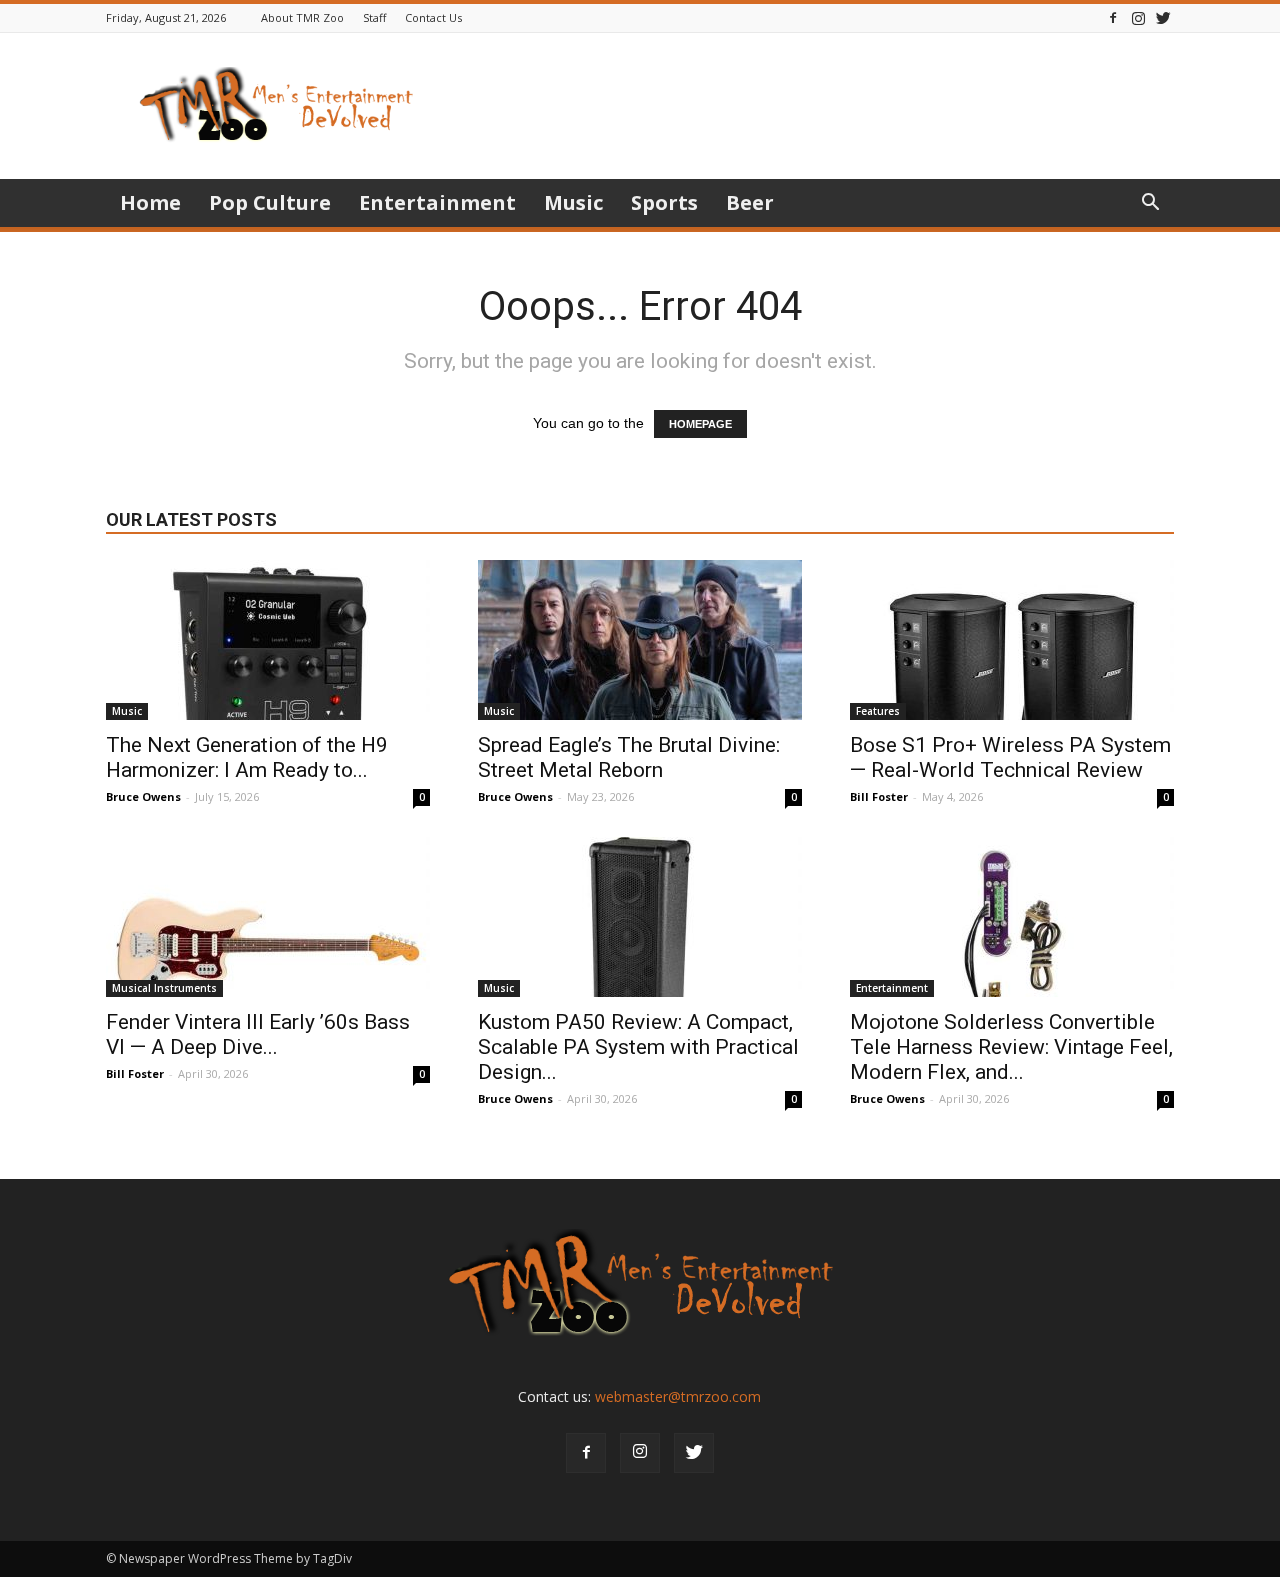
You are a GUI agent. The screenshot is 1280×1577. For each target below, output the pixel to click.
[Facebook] (1113, 17)
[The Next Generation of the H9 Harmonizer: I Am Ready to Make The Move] (268, 640)
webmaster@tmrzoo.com (678, 1396)
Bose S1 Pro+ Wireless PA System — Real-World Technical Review (1010, 757)
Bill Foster (879, 796)
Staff (374, 17)
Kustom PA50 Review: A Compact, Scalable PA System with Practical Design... (638, 1047)
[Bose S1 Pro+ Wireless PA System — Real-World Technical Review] (1012, 640)
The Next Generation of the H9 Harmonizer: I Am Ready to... (247, 757)
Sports (664, 202)
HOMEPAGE (700, 424)
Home (150, 202)
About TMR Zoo (302, 17)
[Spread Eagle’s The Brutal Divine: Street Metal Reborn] (640, 640)
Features (878, 711)
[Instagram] (1138, 17)
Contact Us (433, 17)
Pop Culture (270, 202)
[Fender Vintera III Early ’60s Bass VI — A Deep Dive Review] (268, 917)
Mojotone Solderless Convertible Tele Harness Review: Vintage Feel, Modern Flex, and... (1011, 1047)
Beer (750, 202)
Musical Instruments (164, 988)
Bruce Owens (143, 796)
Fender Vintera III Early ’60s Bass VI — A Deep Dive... (258, 1034)
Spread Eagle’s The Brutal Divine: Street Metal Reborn (629, 757)
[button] (1150, 204)
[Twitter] (1163, 17)
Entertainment (437, 202)
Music (573, 202)
